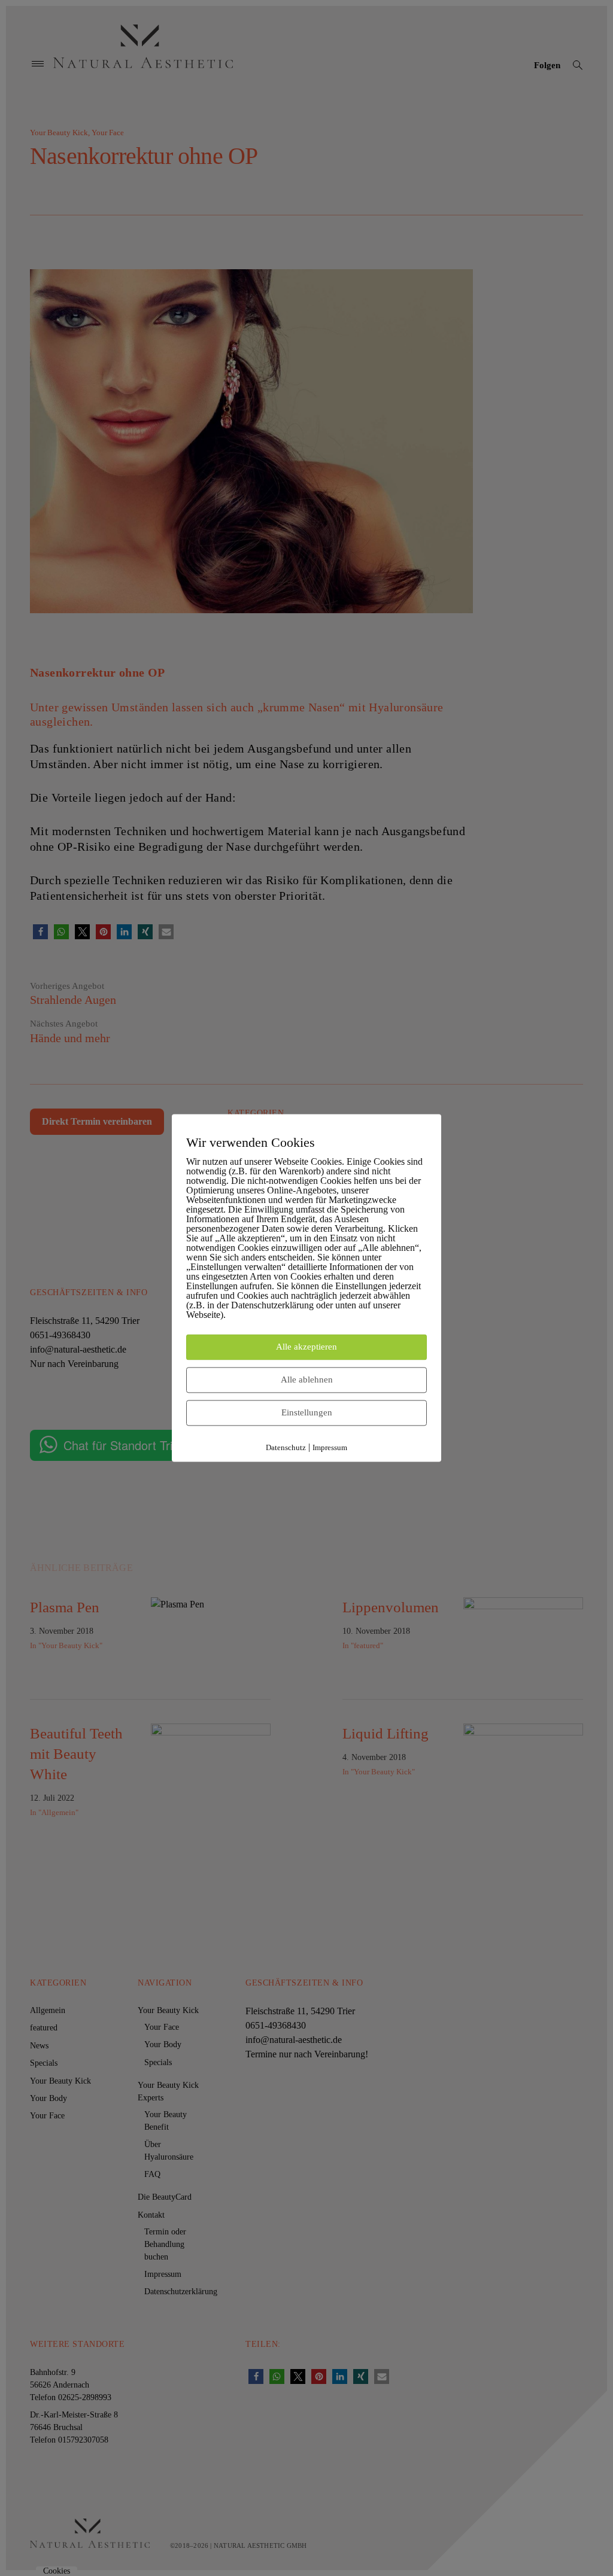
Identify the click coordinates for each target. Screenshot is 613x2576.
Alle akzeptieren (306, 1347)
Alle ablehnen (307, 1380)
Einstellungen (307, 1413)
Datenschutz (286, 1448)
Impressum (330, 1448)
